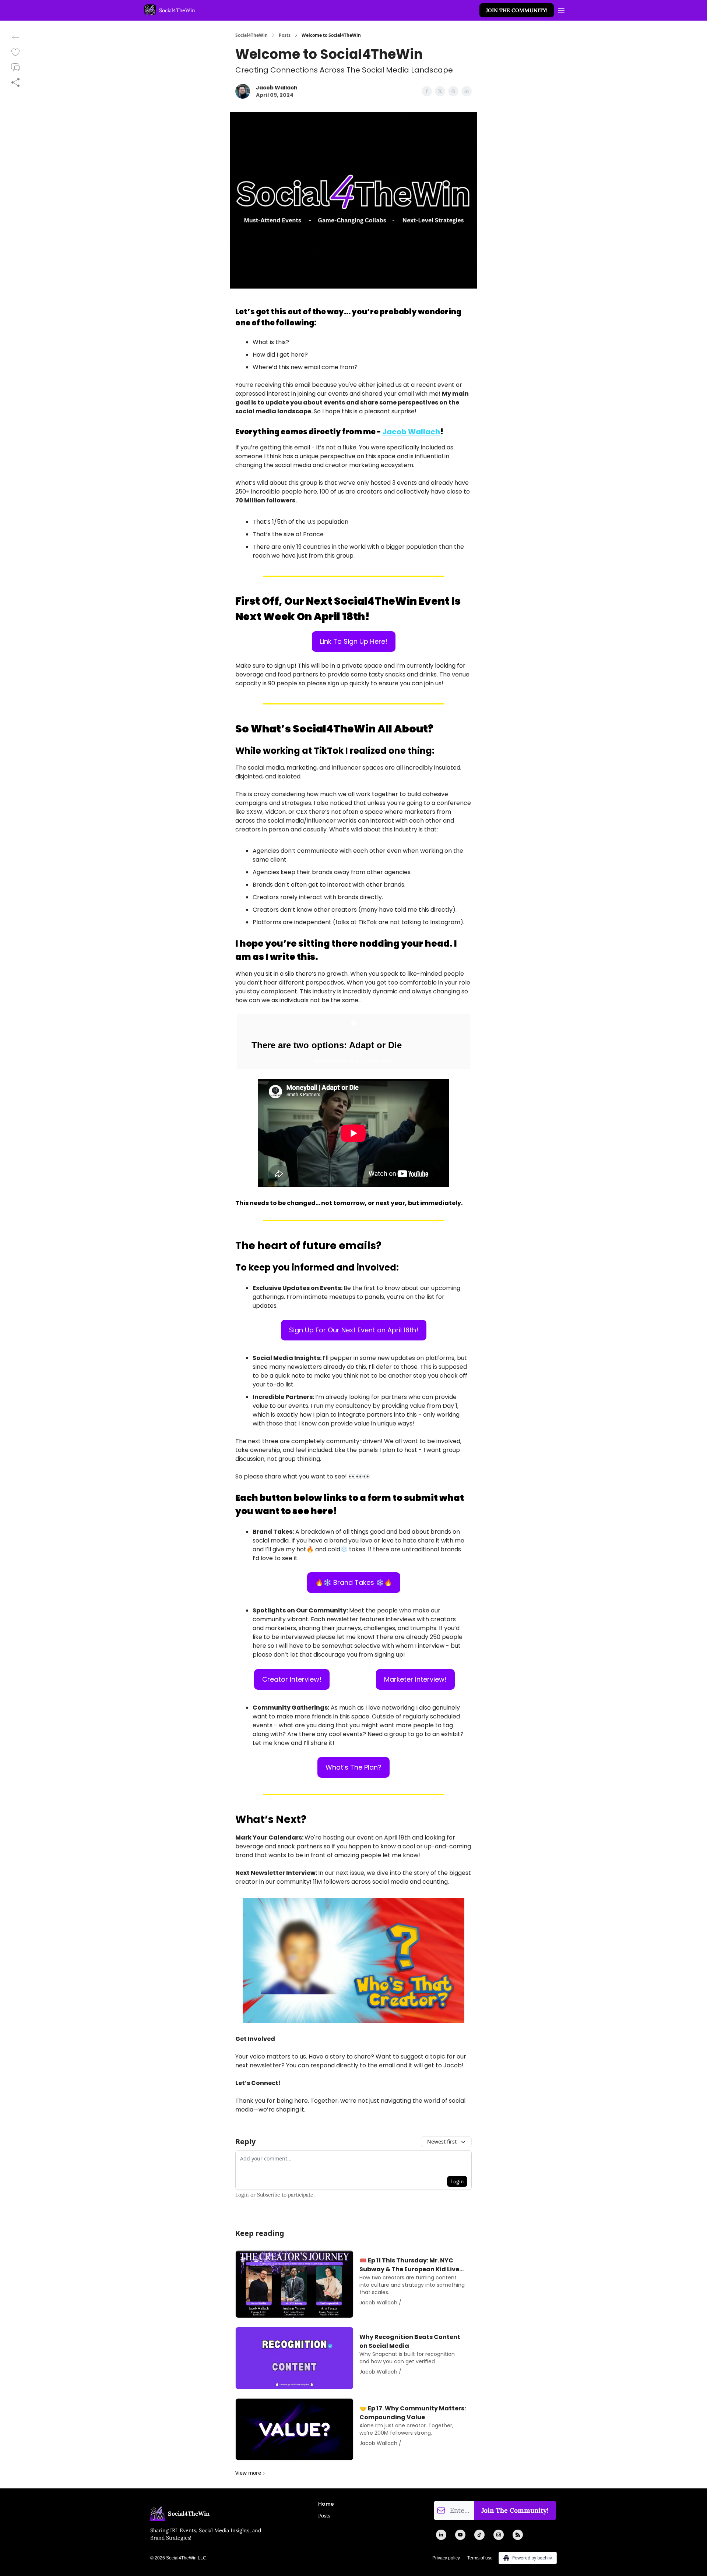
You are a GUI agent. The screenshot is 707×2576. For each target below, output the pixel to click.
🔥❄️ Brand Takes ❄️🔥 (354, 1582)
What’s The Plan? (353, 1767)
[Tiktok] (479, 2535)
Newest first (442, 2142)
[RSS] (518, 2535)
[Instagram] (499, 2535)
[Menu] (561, 9)
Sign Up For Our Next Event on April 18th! (354, 1330)
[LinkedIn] (441, 2535)
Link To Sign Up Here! (354, 641)
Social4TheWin (252, 35)
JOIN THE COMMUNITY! (517, 10)
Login (457, 2181)
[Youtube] (460, 2535)
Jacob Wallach (411, 432)
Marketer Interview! (415, 1679)
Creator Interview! (292, 1679)
